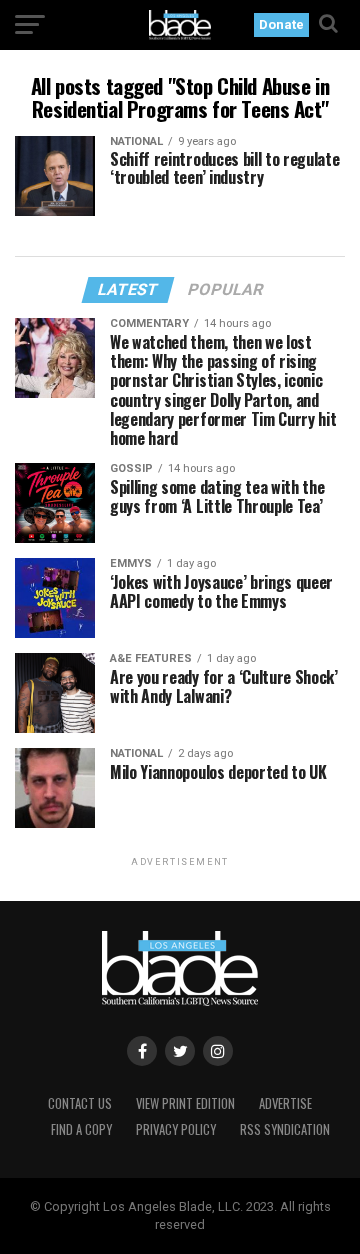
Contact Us (80, 1103)
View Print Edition (185, 1103)
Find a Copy (81, 1129)
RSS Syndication (285, 1129)
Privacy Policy (176, 1129)
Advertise (285, 1103)
